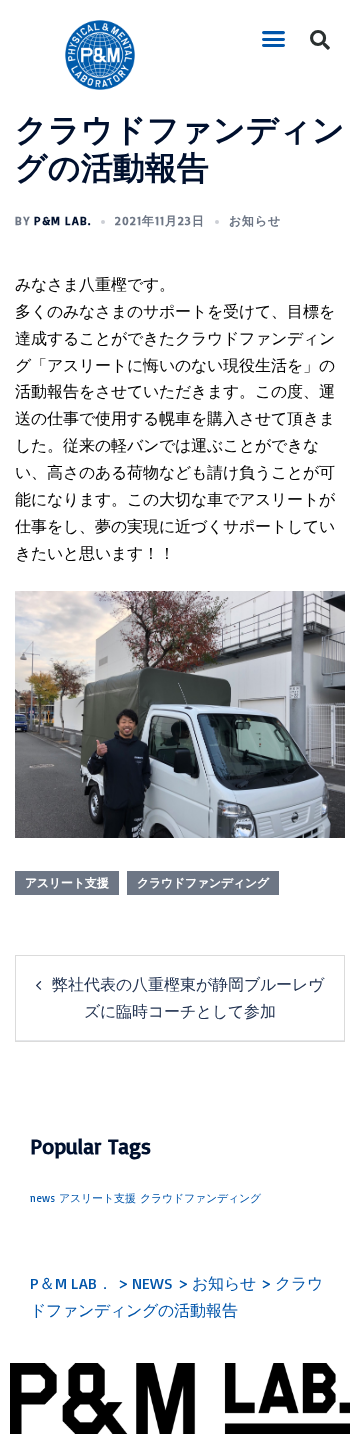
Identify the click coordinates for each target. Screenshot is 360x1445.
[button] (274, 39)
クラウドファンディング (203, 882)
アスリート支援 (67, 882)
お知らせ (255, 220)
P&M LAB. (62, 220)
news (42, 1198)
